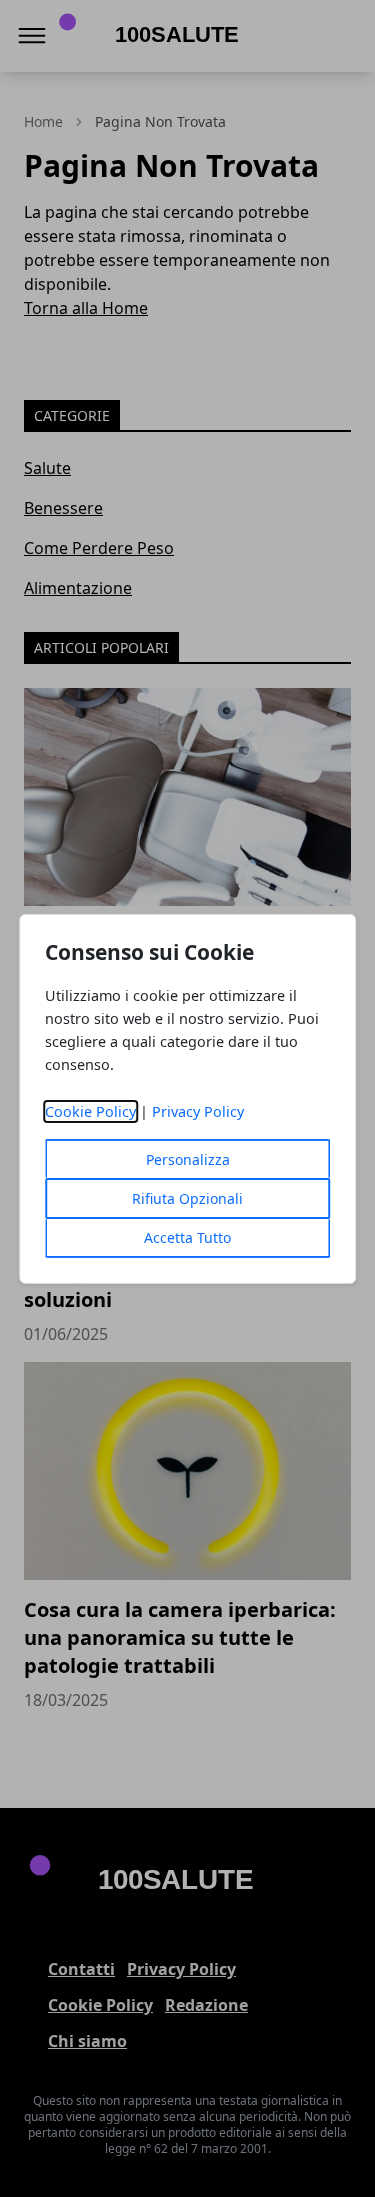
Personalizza (188, 1159)
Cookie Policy (90, 1111)
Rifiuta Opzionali (187, 1198)
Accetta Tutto (187, 1237)
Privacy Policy (198, 1111)
